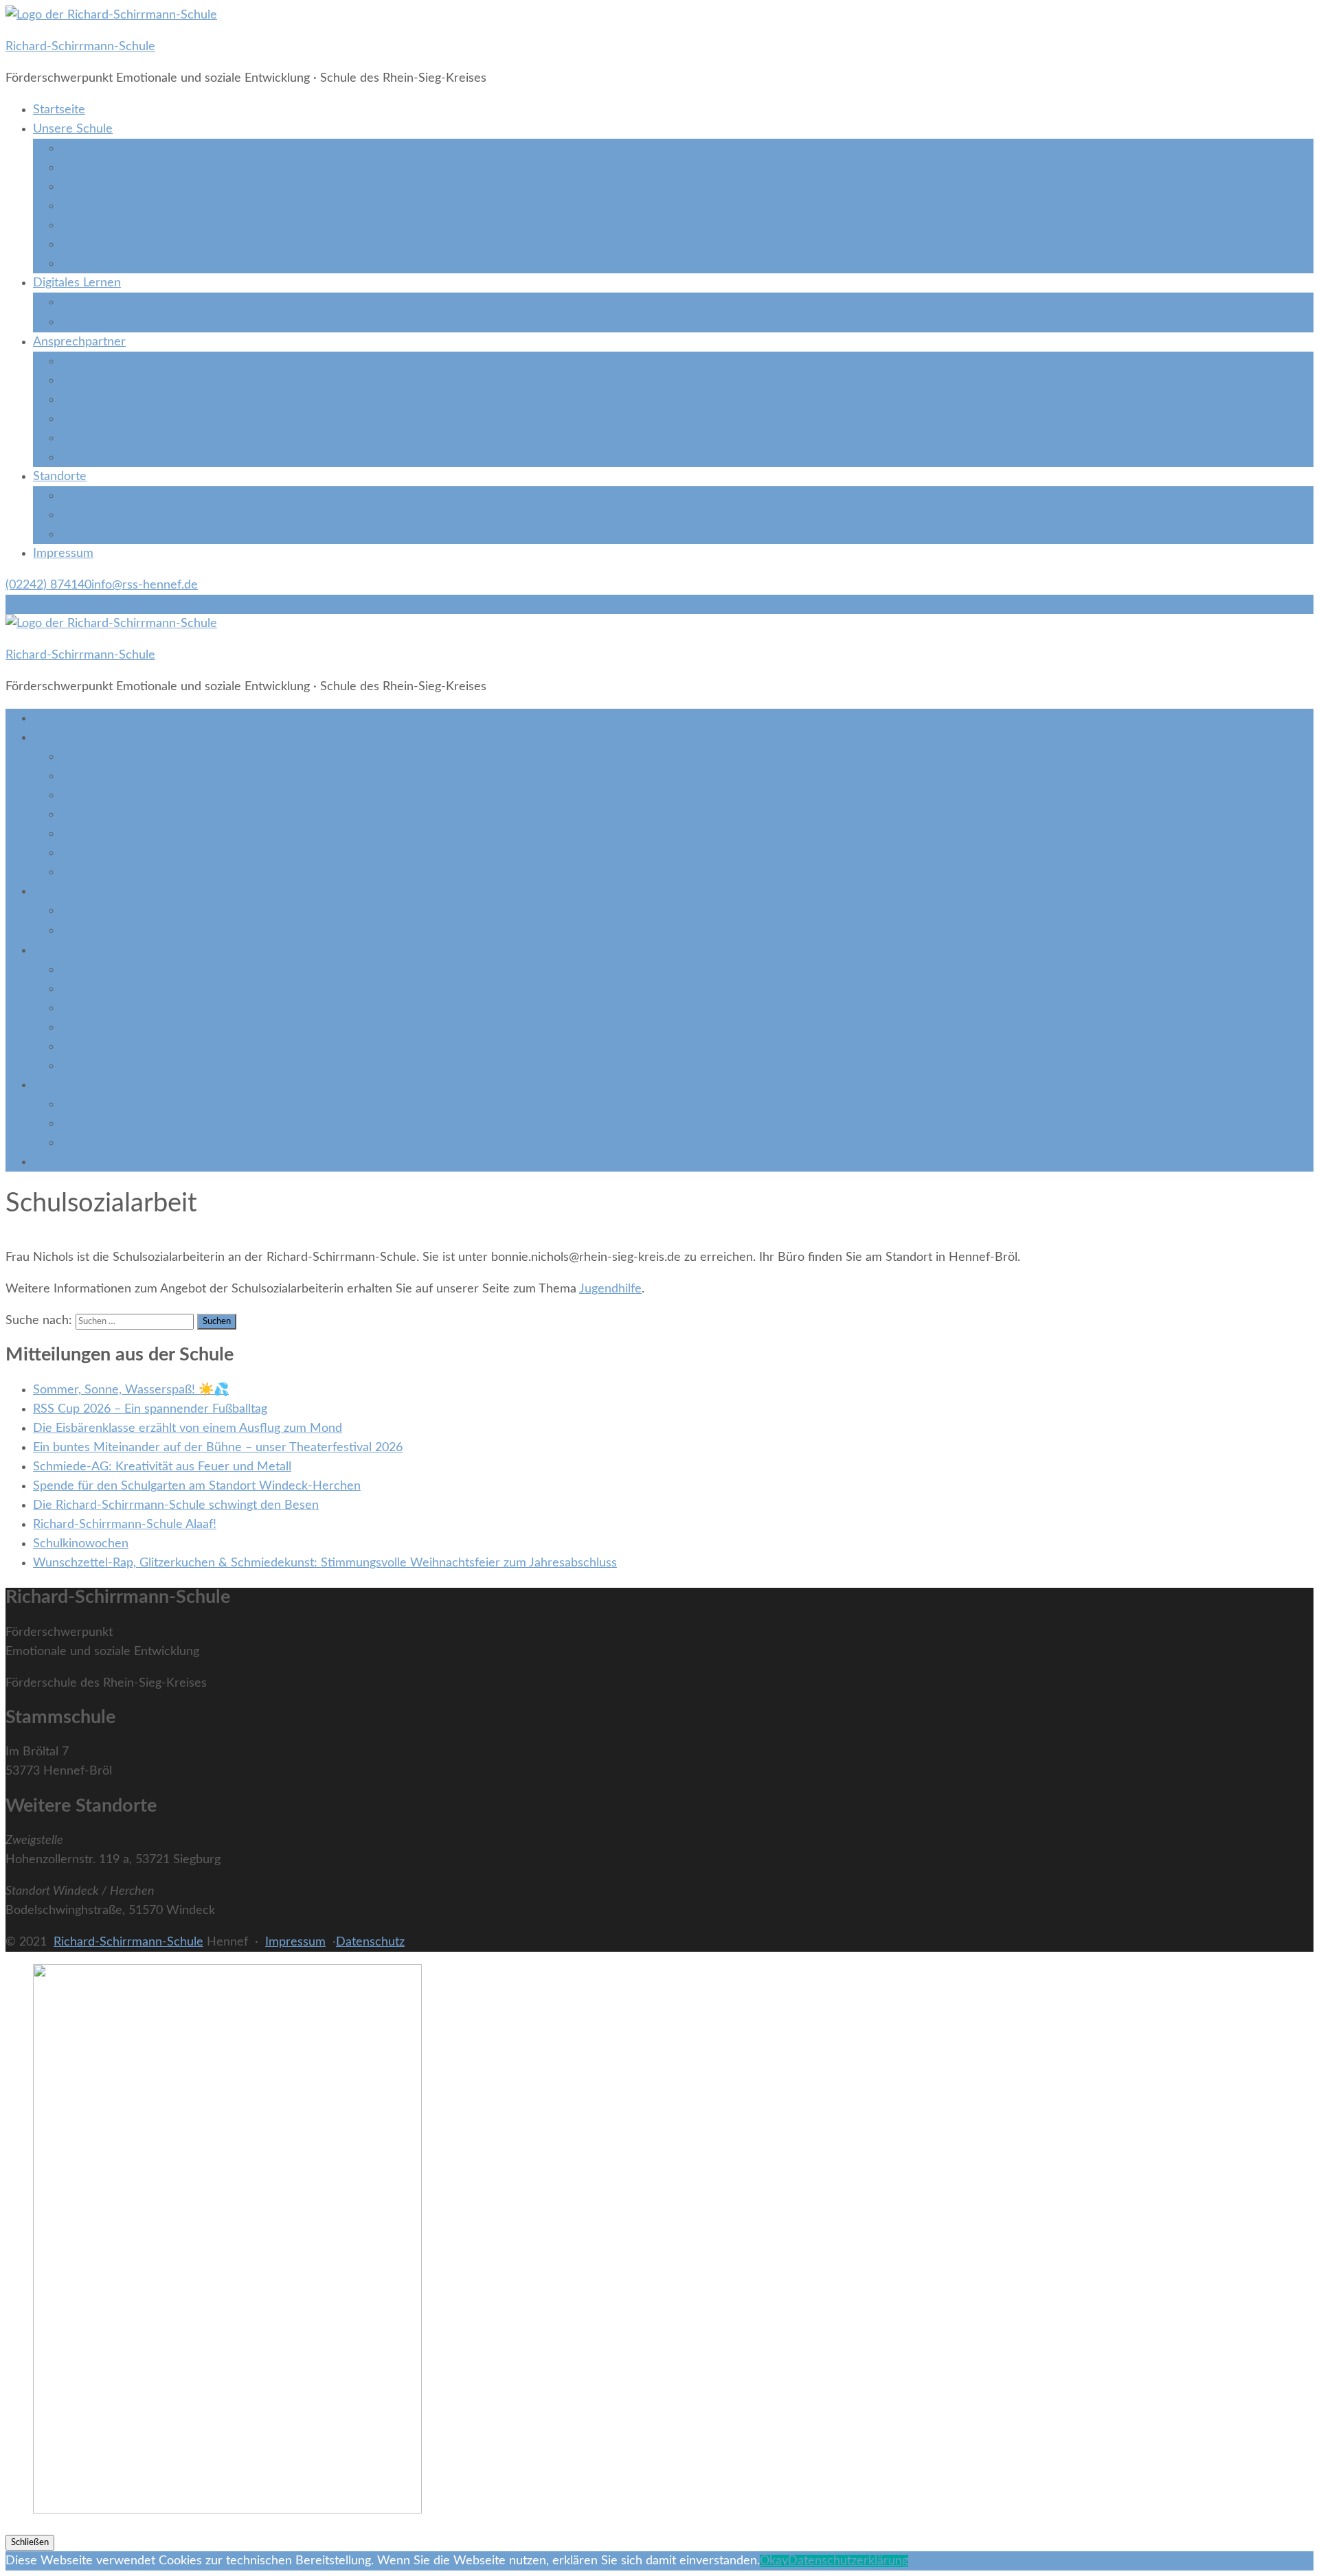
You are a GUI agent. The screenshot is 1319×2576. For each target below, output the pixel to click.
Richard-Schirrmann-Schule (80, 47)
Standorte (60, 477)
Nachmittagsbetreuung (123, 264)
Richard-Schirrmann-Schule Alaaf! (125, 1525)
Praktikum (88, 419)
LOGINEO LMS (123, 322)
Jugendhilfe (92, 244)
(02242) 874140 (48, 585)
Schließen (30, 2542)
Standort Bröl (97, 496)
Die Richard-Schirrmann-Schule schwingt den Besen (176, 1505)
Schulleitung (93, 361)
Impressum (63, 554)
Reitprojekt (90, 225)
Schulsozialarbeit (106, 380)
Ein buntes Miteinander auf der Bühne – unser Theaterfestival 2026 (218, 1448)
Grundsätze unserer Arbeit (133, 148)
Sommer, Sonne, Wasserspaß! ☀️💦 (131, 1390)
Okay (774, 2561)
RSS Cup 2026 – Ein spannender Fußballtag (150, 1409)
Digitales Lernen (77, 283)
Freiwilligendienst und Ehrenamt (148, 438)
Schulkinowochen (81, 1544)
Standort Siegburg (109, 515)
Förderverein (96, 457)
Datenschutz (370, 1942)
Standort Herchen (110, 534)
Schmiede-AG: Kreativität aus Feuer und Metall (162, 1467)
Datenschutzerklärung (848, 2561)
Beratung (86, 206)
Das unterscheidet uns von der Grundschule (181, 168)
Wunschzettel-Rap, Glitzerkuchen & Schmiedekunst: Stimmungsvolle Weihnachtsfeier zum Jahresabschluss (325, 1563)
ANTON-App (119, 302)
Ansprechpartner (79, 342)
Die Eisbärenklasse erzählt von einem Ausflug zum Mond (188, 1428)
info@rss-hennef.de (145, 585)
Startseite (59, 110)
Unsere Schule (73, 129)
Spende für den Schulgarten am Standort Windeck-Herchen (197, 1486)
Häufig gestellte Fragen (123, 187)
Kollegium (87, 400)
